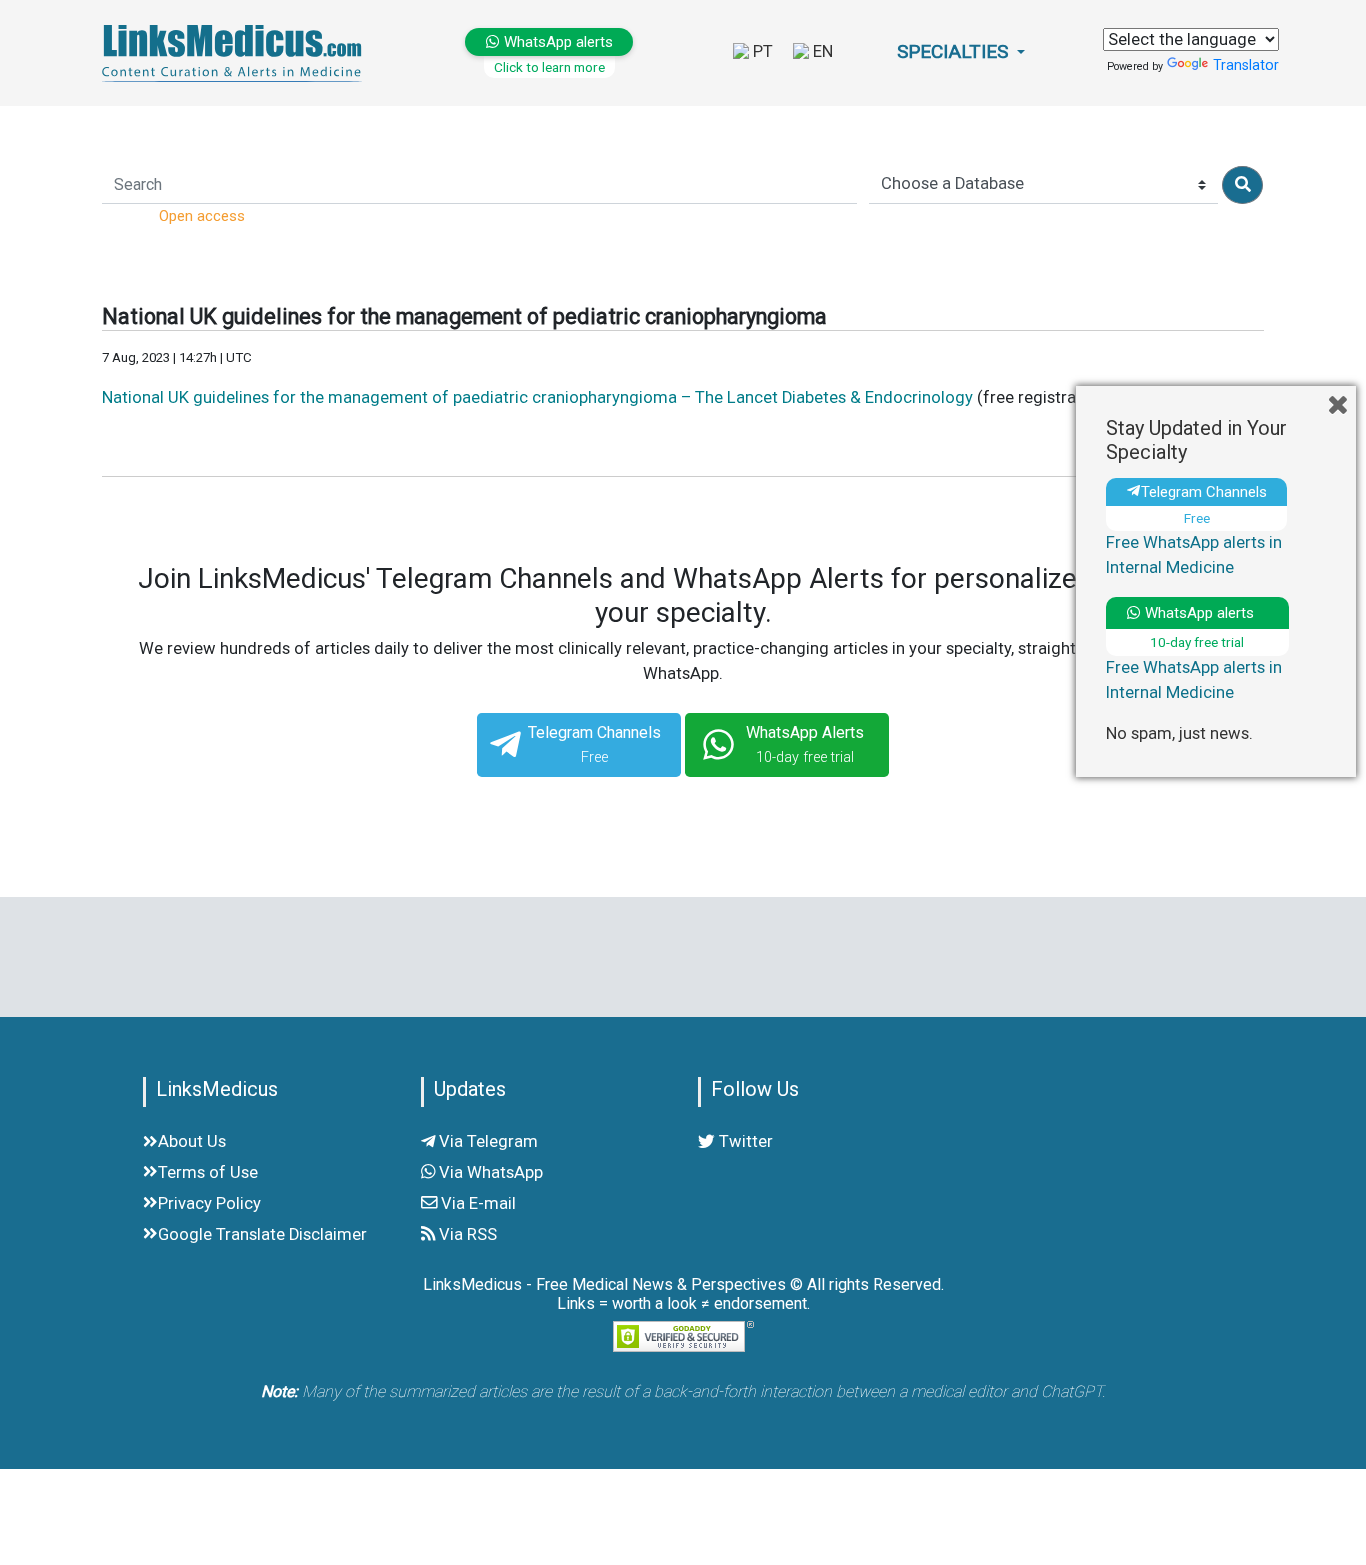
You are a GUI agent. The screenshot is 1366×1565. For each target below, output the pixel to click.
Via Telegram (486, 1141)
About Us (192, 1141)
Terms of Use (208, 1172)
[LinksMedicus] (236, 52)
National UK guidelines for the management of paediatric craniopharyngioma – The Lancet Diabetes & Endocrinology (537, 397)
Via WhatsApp (489, 1172)
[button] (961, 52)
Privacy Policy (209, 1203)
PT (761, 51)
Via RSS (466, 1234)
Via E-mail (476, 1203)
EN (821, 51)
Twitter (744, 1141)
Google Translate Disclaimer (262, 1234)
